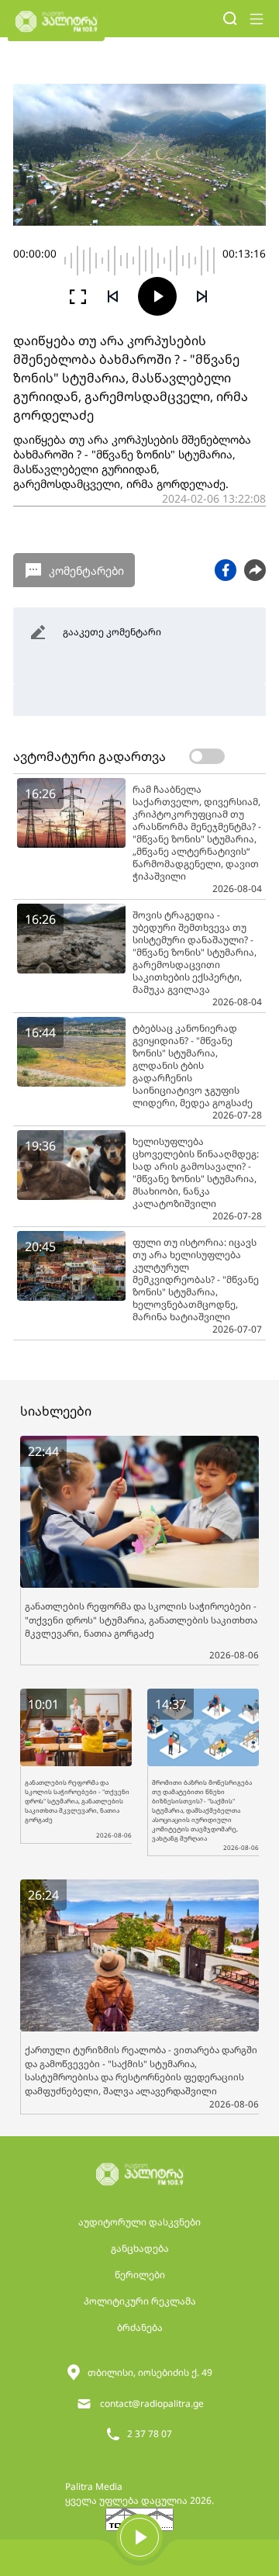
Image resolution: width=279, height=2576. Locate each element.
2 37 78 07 (150, 2434)
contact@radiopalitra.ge (152, 2403)
